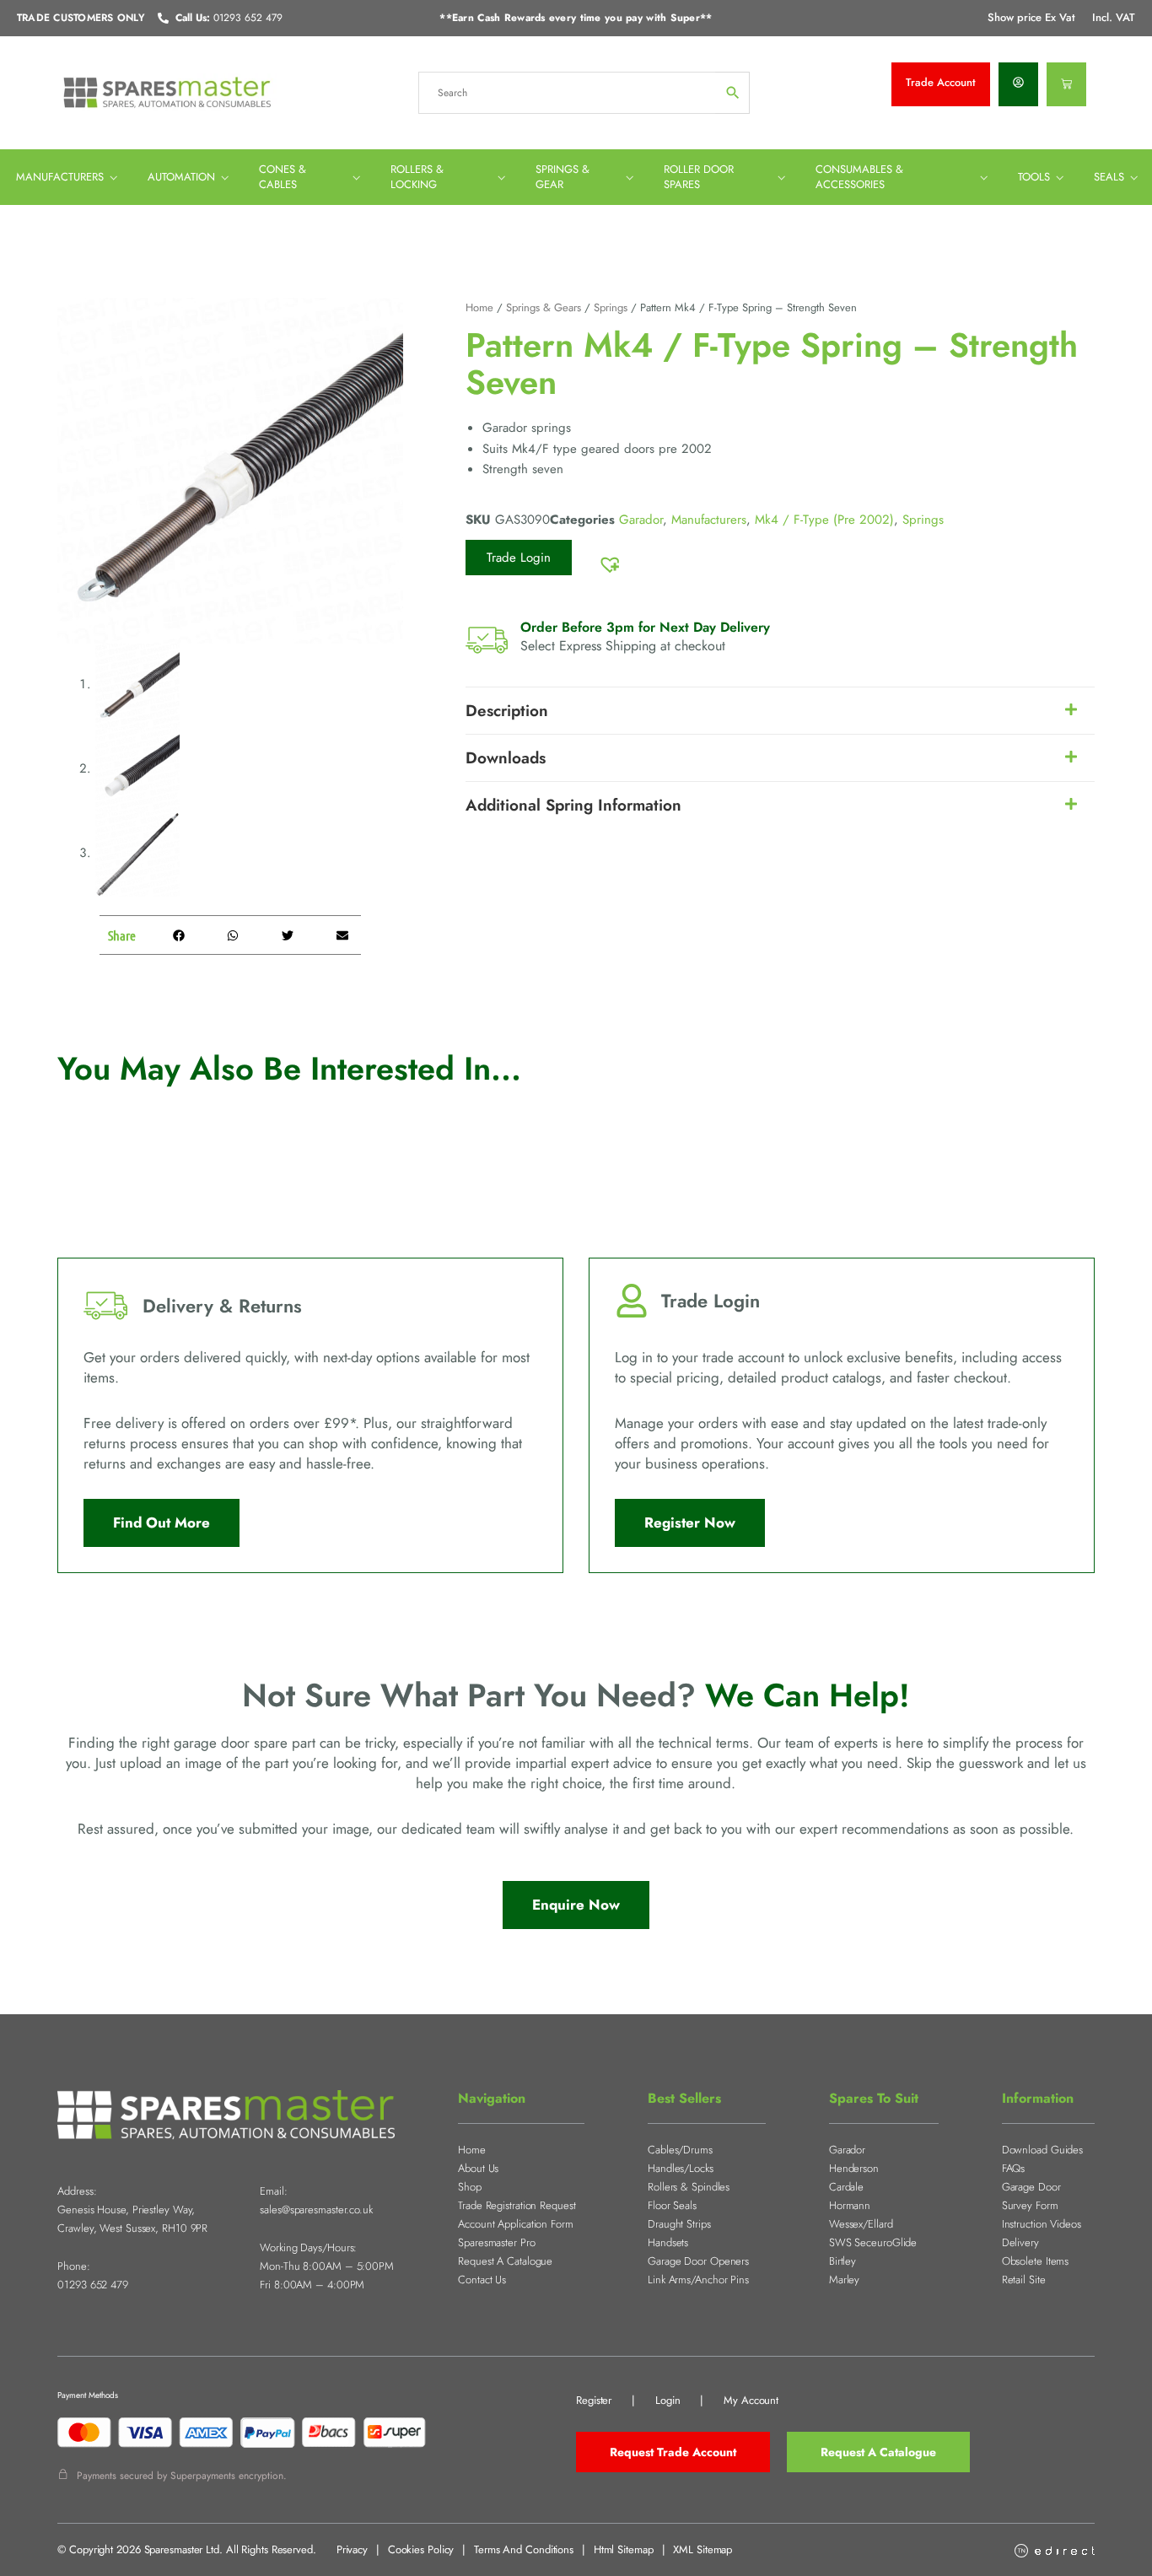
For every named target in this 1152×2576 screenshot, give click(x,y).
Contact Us (482, 2280)
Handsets (668, 2242)
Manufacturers (60, 177)
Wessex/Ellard (861, 2224)
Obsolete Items (1036, 2261)
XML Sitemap (703, 2549)
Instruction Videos (1042, 2224)
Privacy (352, 2549)
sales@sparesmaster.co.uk (316, 2210)
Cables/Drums (680, 2150)
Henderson (854, 2168)
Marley (844, 2280)
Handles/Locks (681, 2168)
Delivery (1020, 2242)
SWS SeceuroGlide (873, 2242)
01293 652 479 (93, 2285)
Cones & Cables (283, 177)
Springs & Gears (544, 307)
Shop (470, 2187)
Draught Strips (679, 2224)
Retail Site (1024, 2280)
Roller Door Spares (699, 177)
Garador (641, 520)
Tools (1034, 177)
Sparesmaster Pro (496, 2242)
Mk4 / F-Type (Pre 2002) (824, 520)
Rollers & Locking (417, 177)
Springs (611, 307)
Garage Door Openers (698, 2261)
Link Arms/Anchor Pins (698, 2280)
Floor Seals (672, 2205)
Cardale (846, 2187)
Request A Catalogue (505, 2261)
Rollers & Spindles (689, 2187)
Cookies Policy (421, 2549)
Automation (181, 177)
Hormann (850, 2205)
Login (668, 2400)
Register (594, 2400)
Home (479, 307)
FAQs (1014, 2168)
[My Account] (1018, 84)
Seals (1109, 177)
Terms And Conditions (524, 2549)
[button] (178, 935)
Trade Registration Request (517, 2205)
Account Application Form (516, 2224)
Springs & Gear (563, 177)
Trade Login (519, 558)
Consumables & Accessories (859, 177)
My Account (751, 2400)
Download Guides (1043, 2150)
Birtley (842, 2261)
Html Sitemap (624, 2549)
